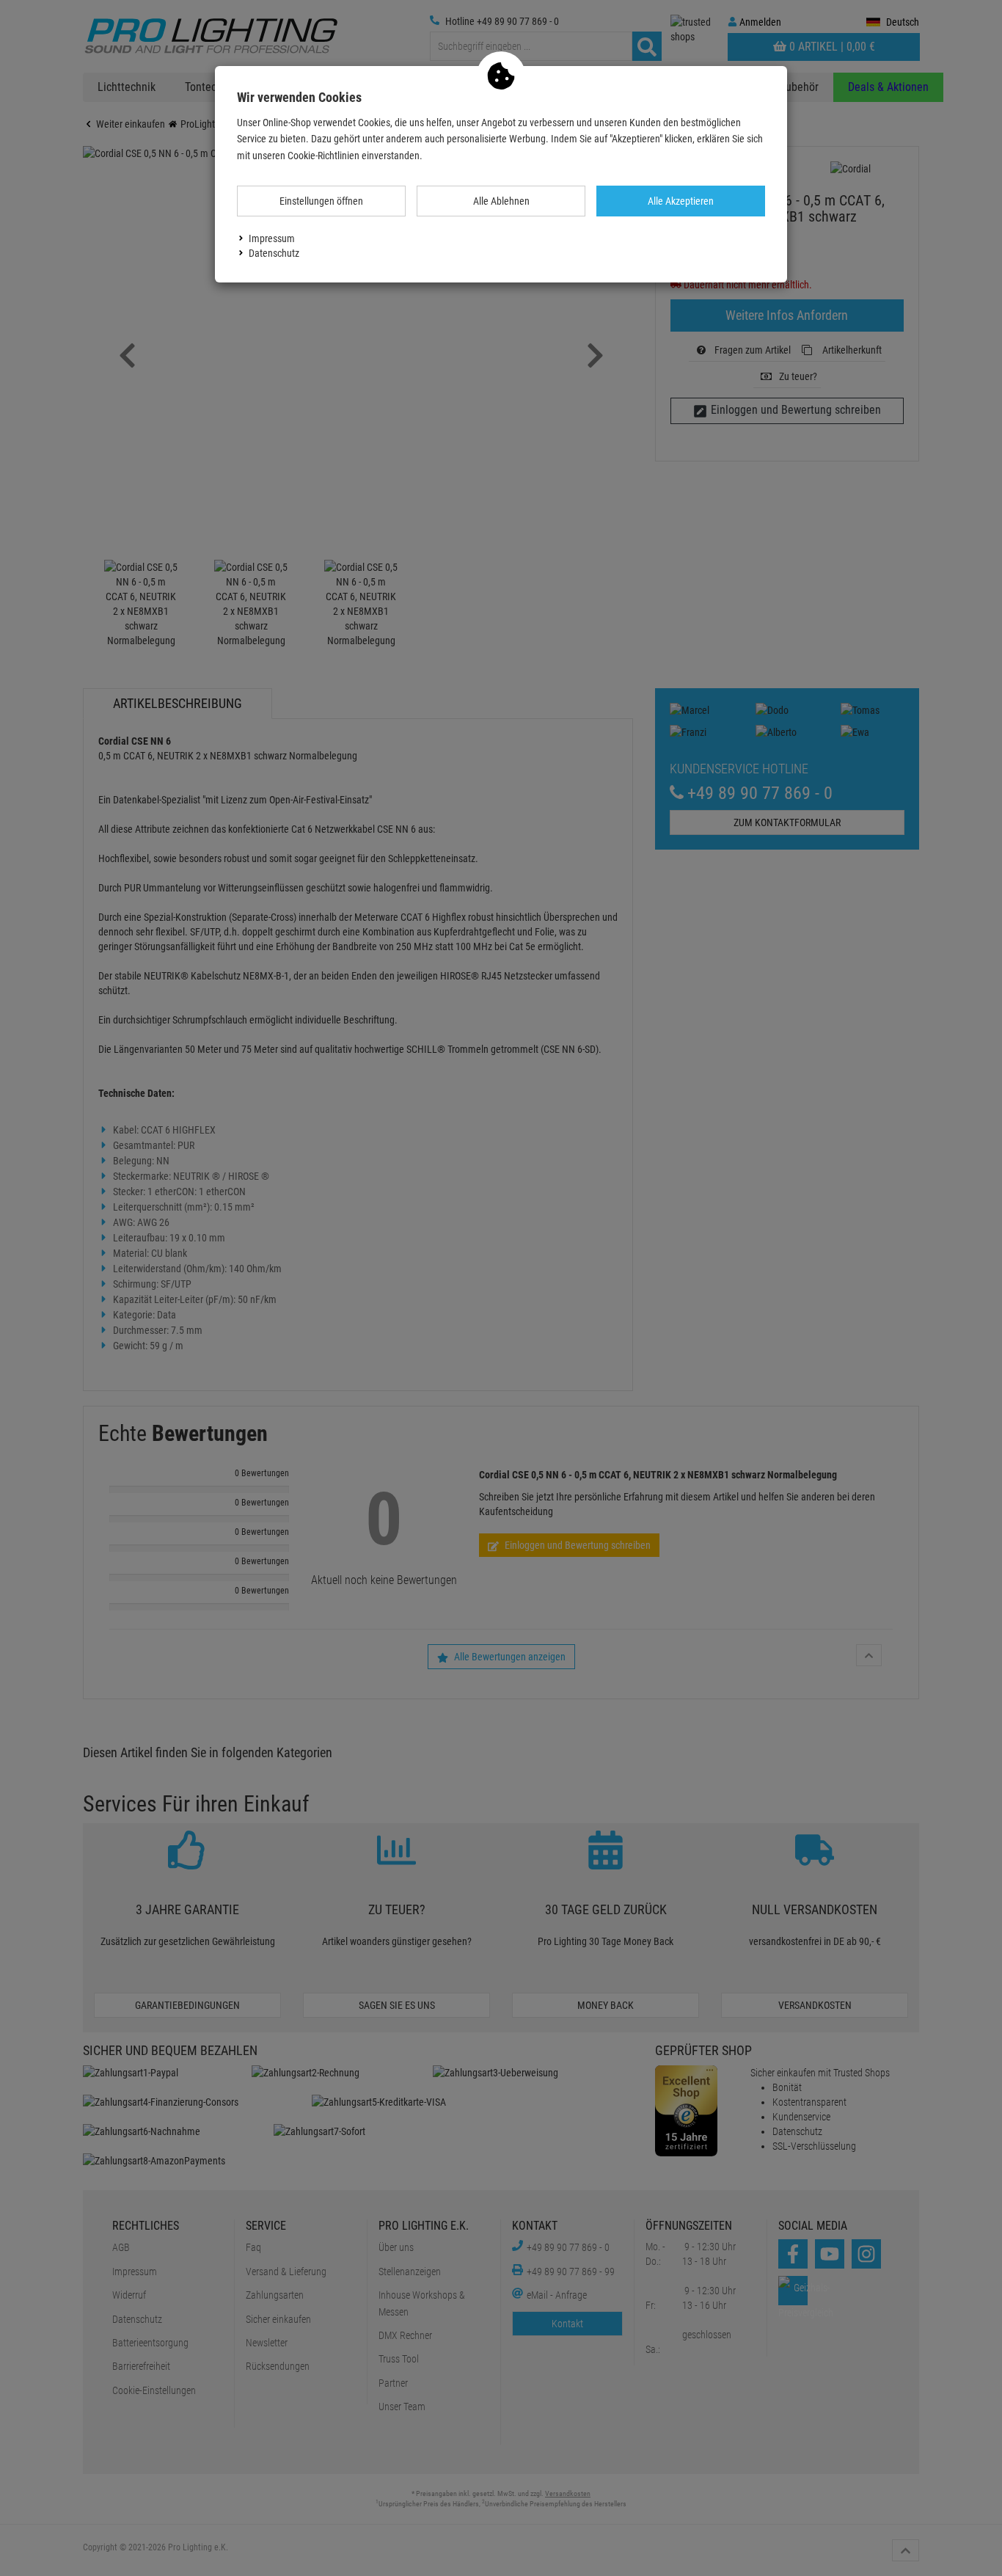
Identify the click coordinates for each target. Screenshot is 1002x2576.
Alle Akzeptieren (681, 201)
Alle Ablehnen (501, 201)
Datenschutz (274, 253)
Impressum (272, 238)
